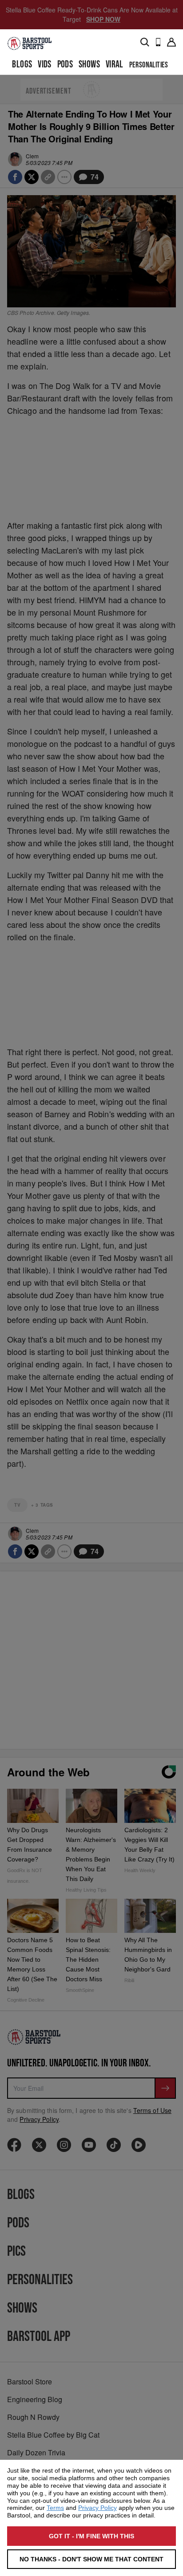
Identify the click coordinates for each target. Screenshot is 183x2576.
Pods (65, 65)
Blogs (22, 65)
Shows (89, 65)
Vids (45, 65)
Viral (115, 65)
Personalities (149, 65)
